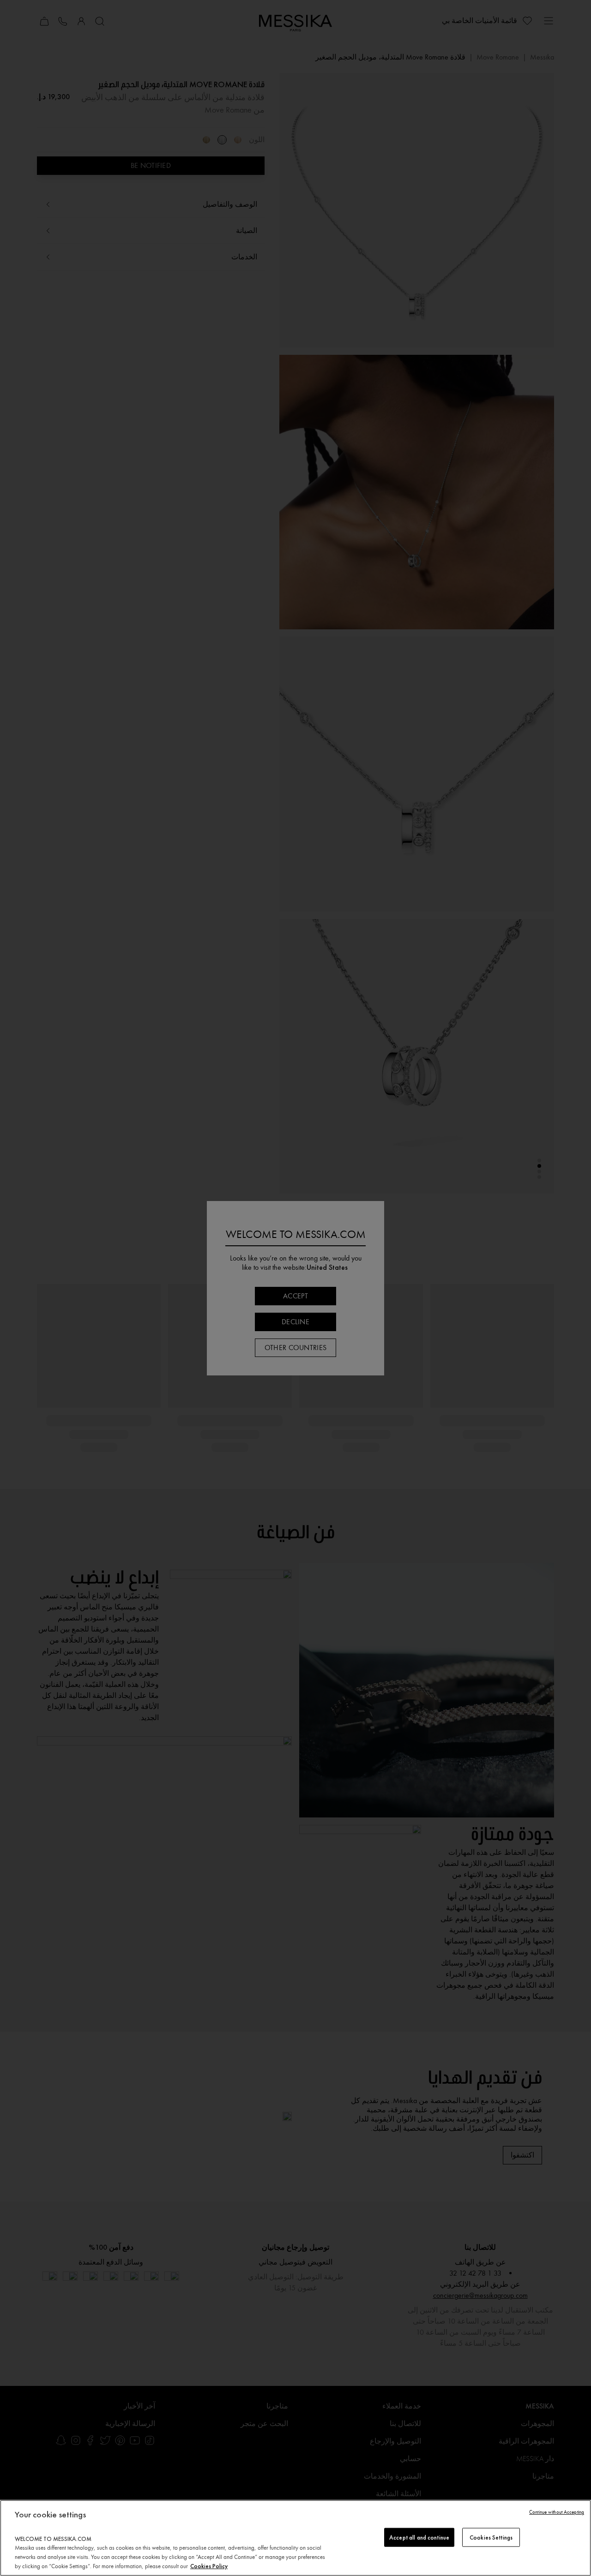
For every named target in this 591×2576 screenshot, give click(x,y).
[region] (295, 2538)
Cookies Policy (209, 2566)
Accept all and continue (419, 2537)
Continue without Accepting (557, 2512)
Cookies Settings (491, 2537)
